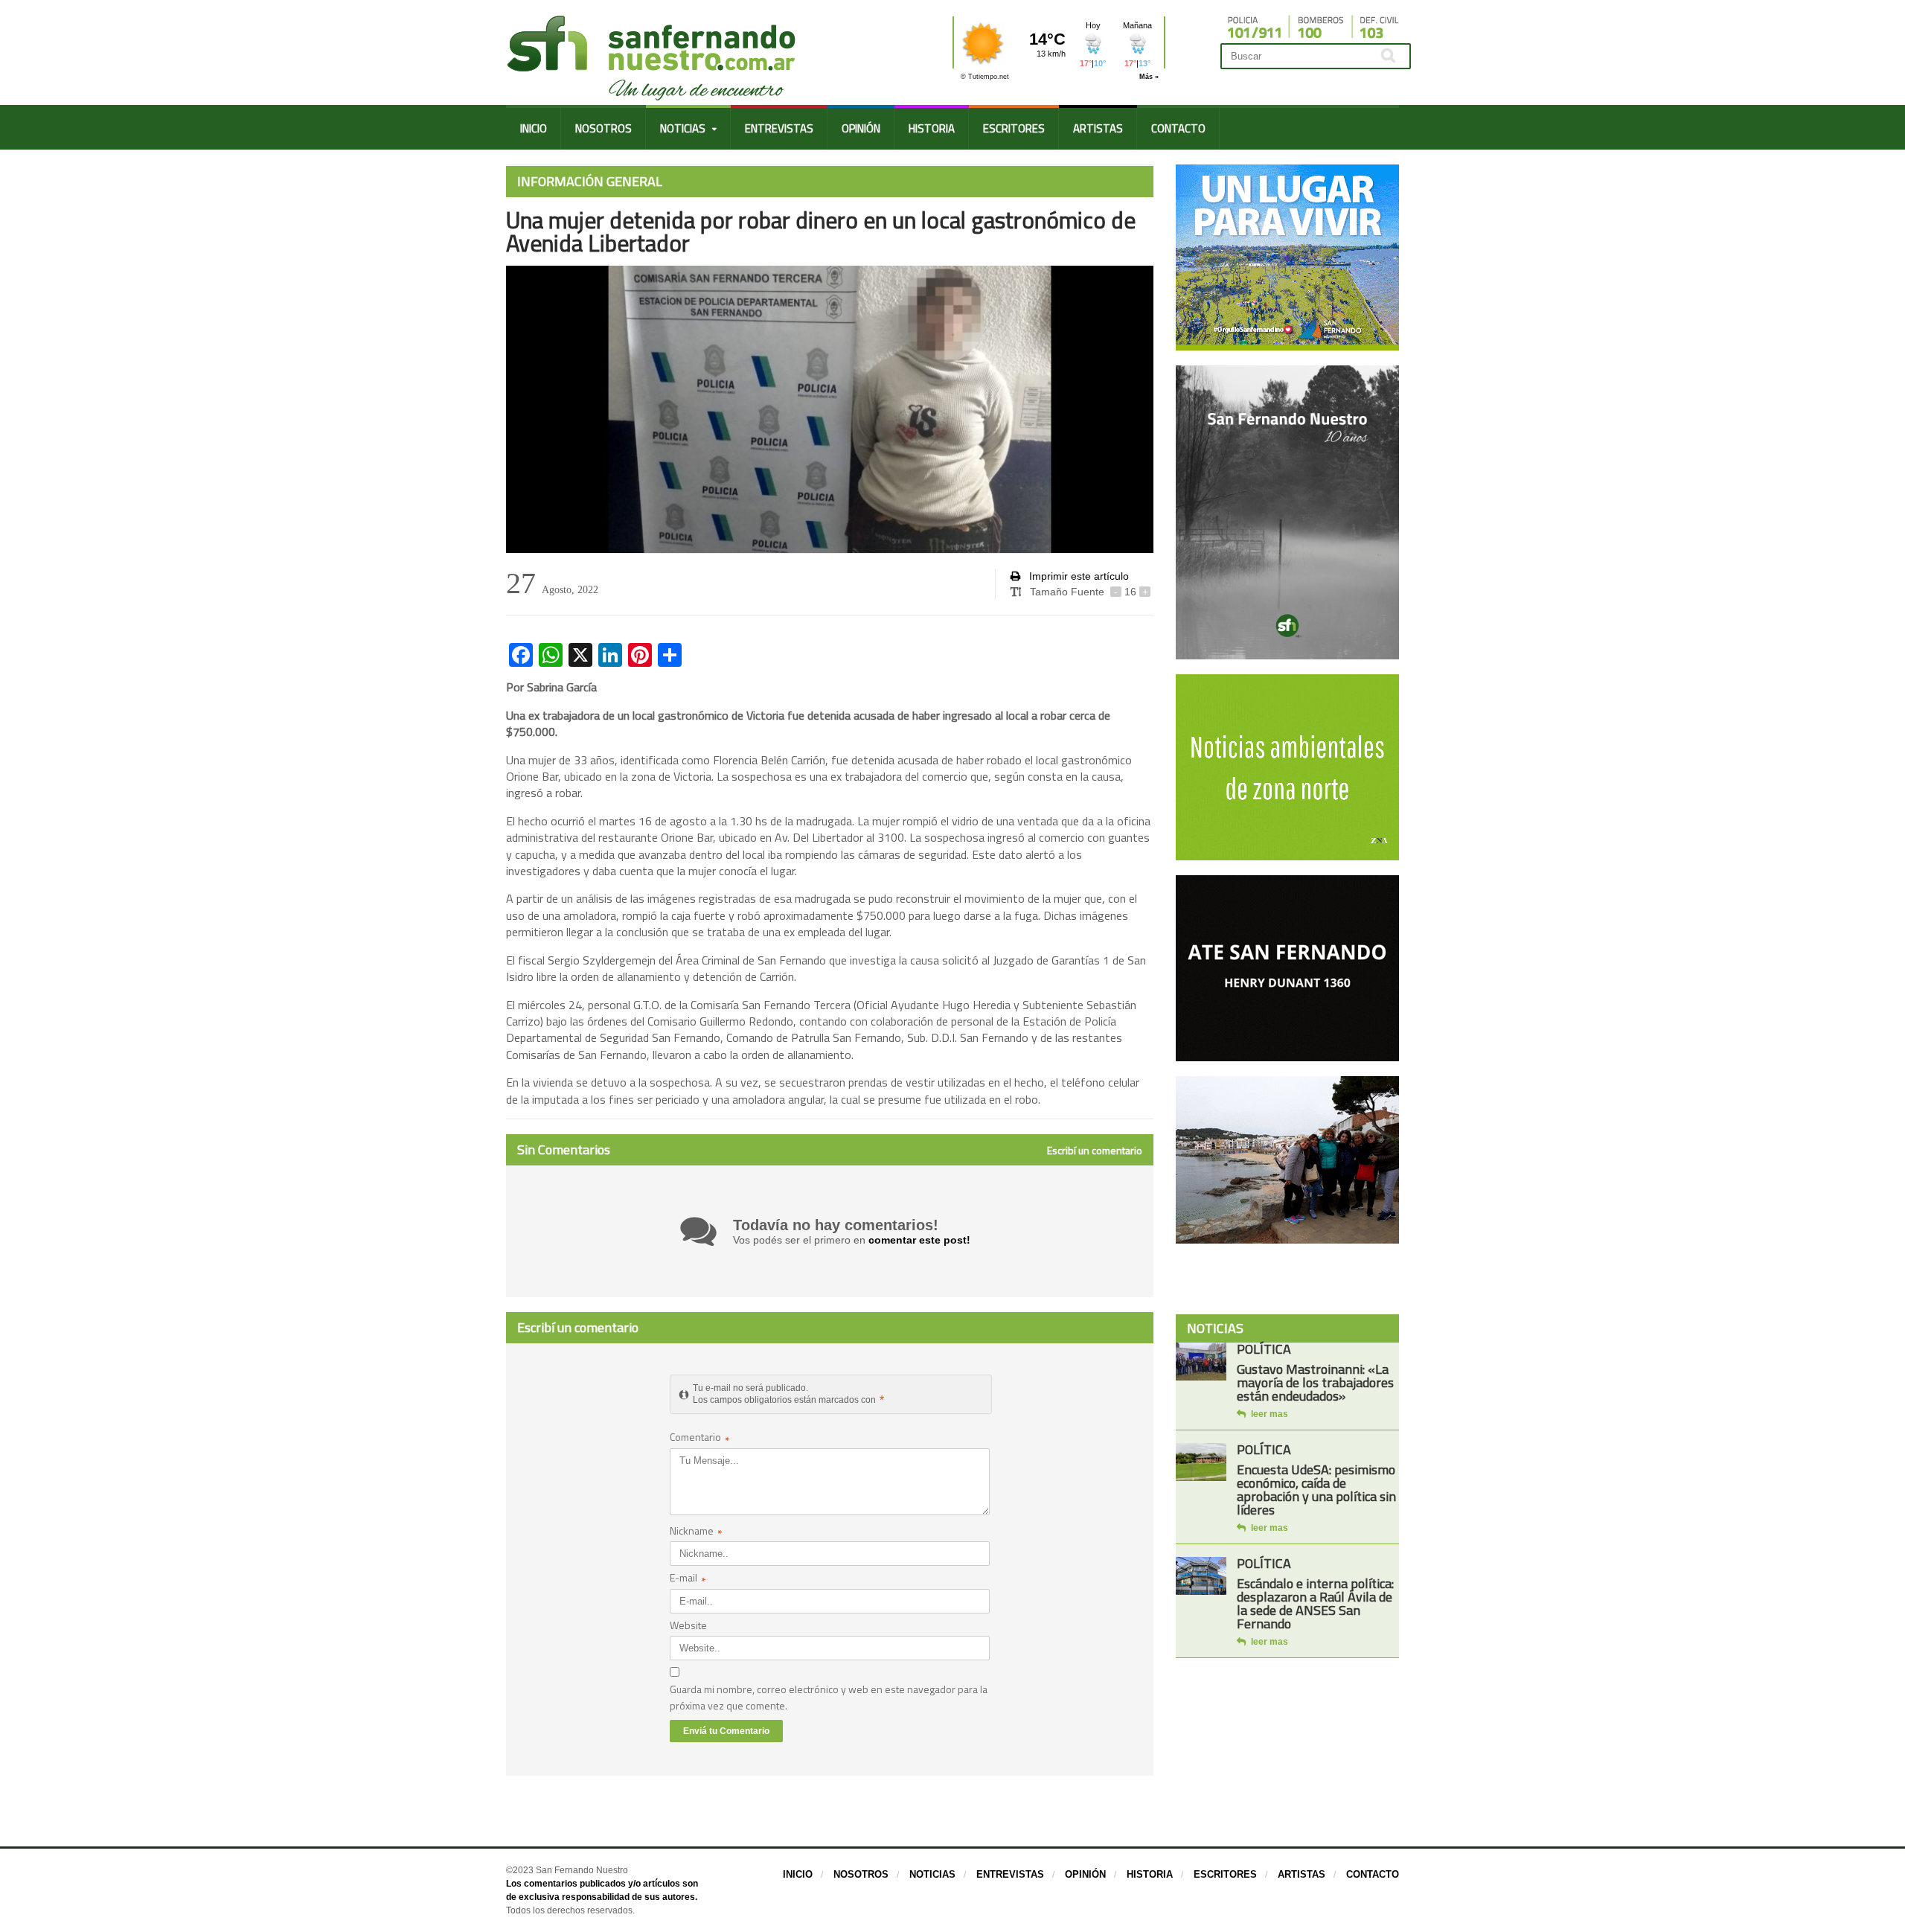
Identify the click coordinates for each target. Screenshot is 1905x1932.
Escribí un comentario (1095, 1151)
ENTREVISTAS (779, 128)
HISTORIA (932, 128)
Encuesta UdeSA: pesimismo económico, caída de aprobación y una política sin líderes (1316, 1490)
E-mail (688, 1579)
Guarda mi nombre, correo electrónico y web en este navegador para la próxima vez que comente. (829, 1697)
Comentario (700, 1438)
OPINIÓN (861, 128)
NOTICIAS (932, 1874)
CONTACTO (1178, 128)
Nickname (696, 1532)
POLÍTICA (1264, 1349)
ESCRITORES (1014, 128)
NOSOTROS (603, 128)
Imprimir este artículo (1078, 576)
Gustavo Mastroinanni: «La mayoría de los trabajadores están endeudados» (1315, 1382)
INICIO (534, 128)
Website (688, 1625)
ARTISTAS (1098, 128)
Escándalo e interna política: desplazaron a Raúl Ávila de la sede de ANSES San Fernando (1315, 1603)
